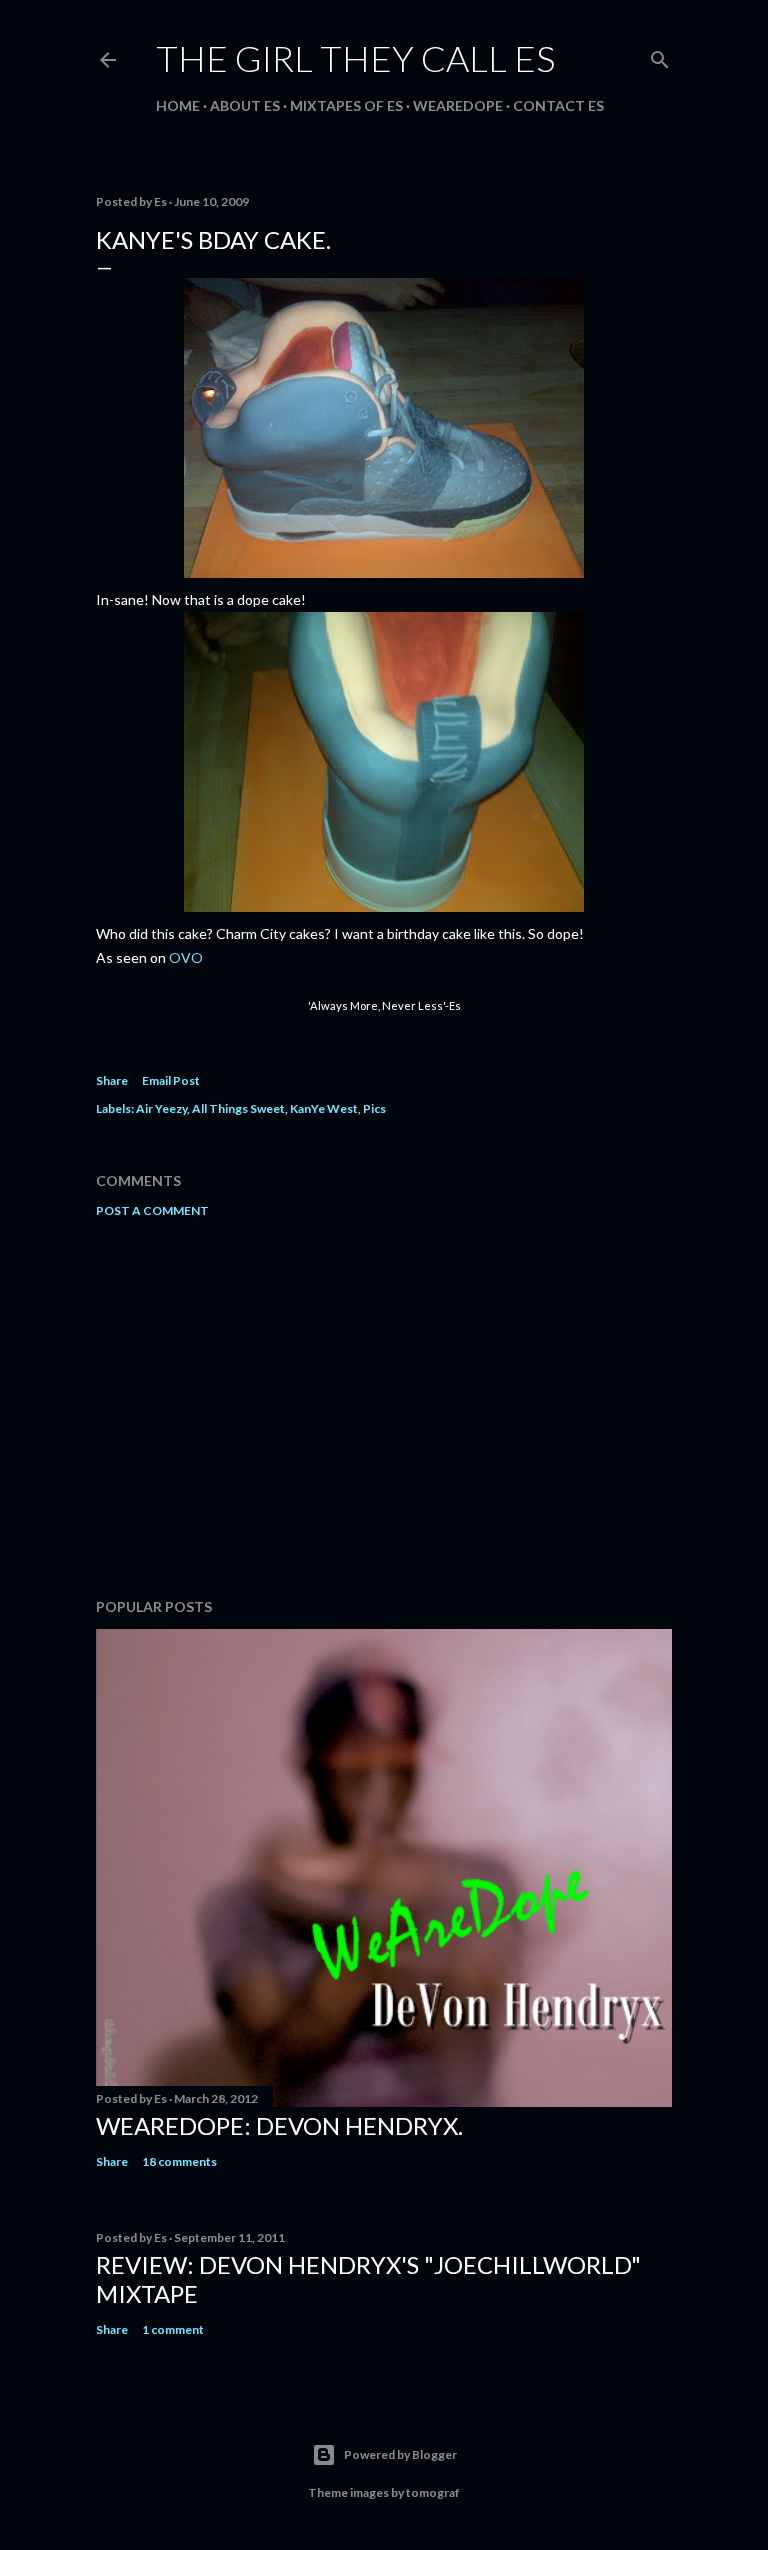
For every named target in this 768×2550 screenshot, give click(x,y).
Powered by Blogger (400, 2454)
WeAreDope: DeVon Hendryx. (279, 2125)
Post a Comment (152, 1210)
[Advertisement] (384, 1408)
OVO (186, 957)
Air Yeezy (161, 1108)
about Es (245, 105)
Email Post (171, 1080)
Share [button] (112, 1080)
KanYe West (324, 1108)
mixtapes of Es (346, 105)
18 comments (179, 2161)
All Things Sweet (238, 1108)
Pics (374, 1108)
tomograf (433, 2492)
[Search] (660, 55)
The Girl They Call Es (355, 58)
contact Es (558, 105)
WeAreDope (458, 105)
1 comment (173, 2329)
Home (178, 105)
